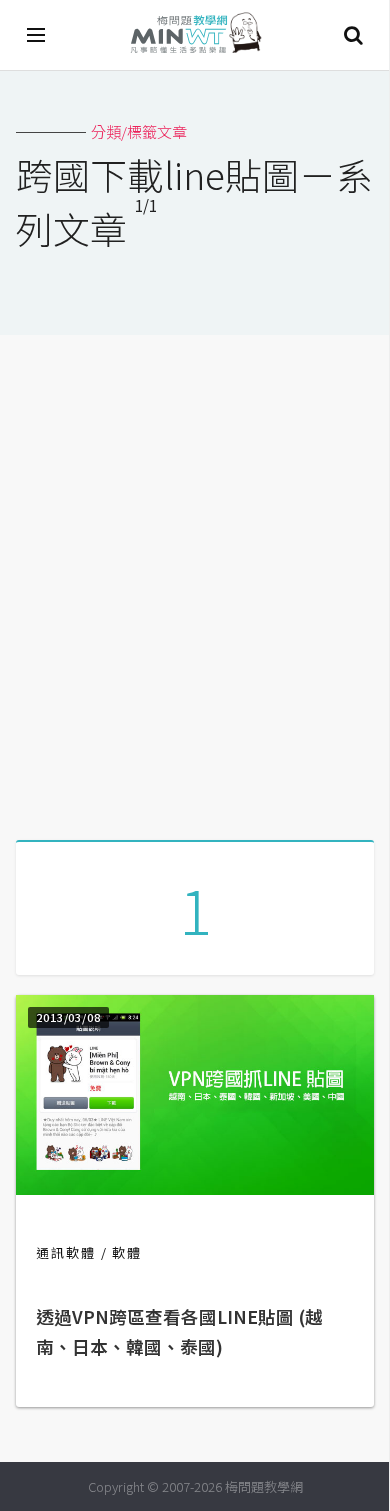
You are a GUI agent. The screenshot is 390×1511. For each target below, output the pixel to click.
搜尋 (353, 35)
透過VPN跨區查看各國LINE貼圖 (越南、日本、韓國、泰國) (179, 1331)
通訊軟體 (66, 1252)
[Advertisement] (195, 580)
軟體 (127, 1252)
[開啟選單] (37, 35)
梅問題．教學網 (195, 35)
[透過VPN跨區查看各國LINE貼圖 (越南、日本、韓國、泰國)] (195, 1188)
